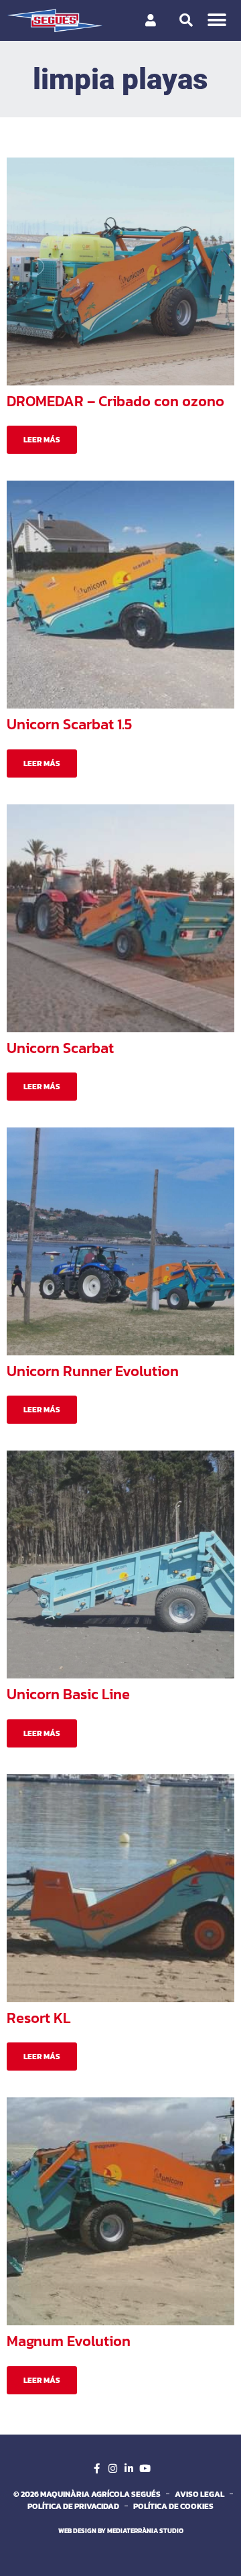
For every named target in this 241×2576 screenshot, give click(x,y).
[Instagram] (112, 2469)
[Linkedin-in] (129, 2469)
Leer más (42, 440)
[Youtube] (145, 2469)
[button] (217, 20)
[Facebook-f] (96, 2469)
